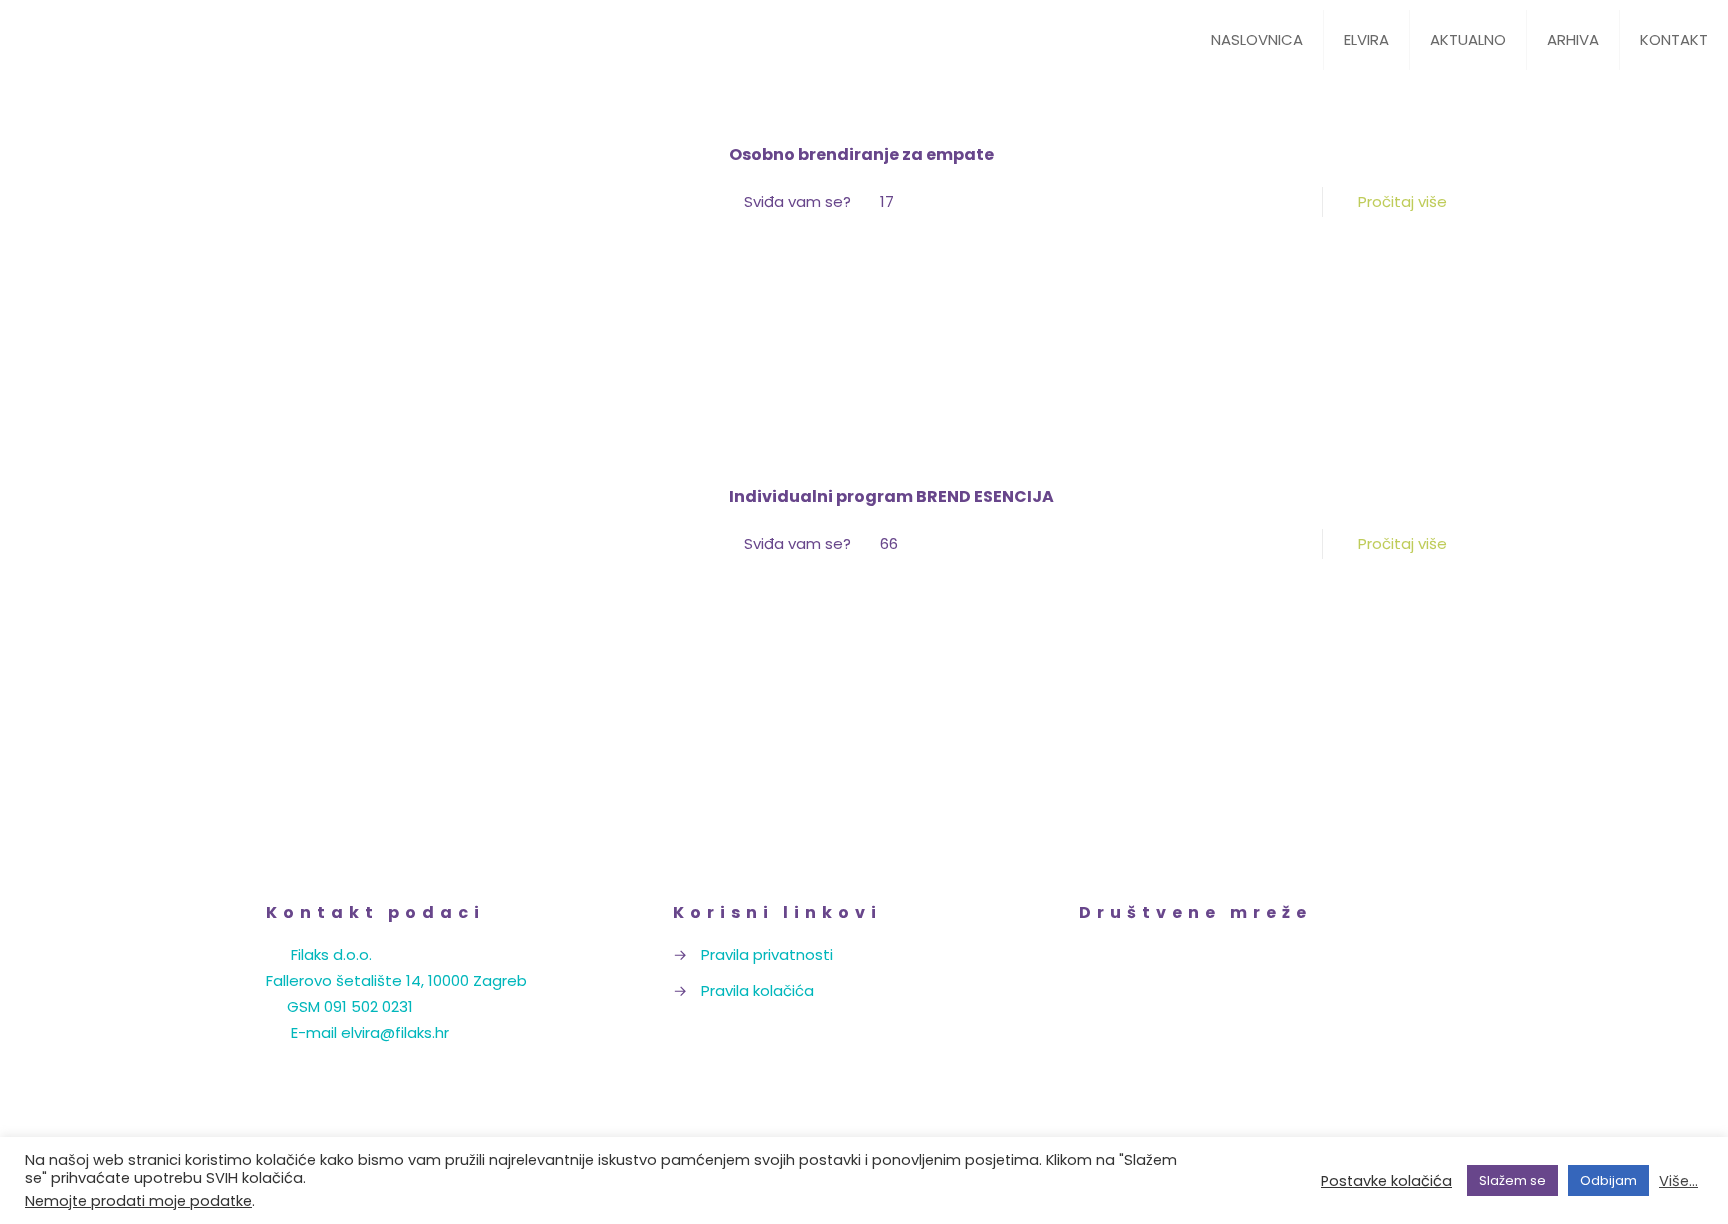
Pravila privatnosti (767, 954)
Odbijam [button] (1608, 1180)
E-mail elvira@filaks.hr (370, 1032)
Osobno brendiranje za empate (861, 154)
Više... (1678, 1181)
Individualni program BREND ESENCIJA (891, 496)
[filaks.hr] (170, 40)
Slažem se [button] (1512, 1180)
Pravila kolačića (757, 990)
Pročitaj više (1402, 201)
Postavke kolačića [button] (1386, 1181)
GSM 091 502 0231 (350, 1006)
